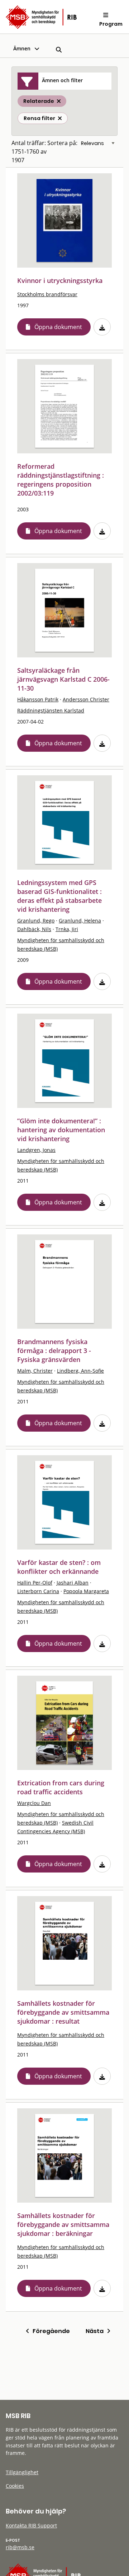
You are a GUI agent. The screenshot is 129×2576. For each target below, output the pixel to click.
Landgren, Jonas (36, 1150)
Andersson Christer (86, 699)
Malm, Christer (35, 1371)
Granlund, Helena (80, 921)
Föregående (50, 2331)
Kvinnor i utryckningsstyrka (60, 280)
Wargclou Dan (34, 1803)
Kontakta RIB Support (31, 2525)
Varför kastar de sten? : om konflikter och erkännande (59, 1567)
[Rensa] (60, 118)
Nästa (96, 2331)
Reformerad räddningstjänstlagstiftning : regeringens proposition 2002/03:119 (61, 480)
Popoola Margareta (86, 1591)
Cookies (15, 2486)
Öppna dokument (58, 327)
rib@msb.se (20, 2547)
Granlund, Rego (36, 921)
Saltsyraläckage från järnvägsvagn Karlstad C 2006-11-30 (63, 679)
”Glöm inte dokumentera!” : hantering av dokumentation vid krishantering (61, 1130)
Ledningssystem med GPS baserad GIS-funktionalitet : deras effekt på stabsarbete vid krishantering (59, 896)
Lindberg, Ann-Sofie (80, 1371)
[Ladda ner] (102, 327)
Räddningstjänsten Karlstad (51, 710)
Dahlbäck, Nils (34, 929)
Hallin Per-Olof (35, 1583)
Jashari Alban (73, 1583)
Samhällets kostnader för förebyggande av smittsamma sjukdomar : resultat (63, 2012)
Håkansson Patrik (38, 699)
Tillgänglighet (22, 2472)
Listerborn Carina (38, 1591)
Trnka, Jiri (67, 929)
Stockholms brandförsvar (47, 294)
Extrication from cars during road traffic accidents (61, 1787)
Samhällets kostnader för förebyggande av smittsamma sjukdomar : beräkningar (63, 2224)
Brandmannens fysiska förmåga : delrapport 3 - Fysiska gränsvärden (54, 1351)
